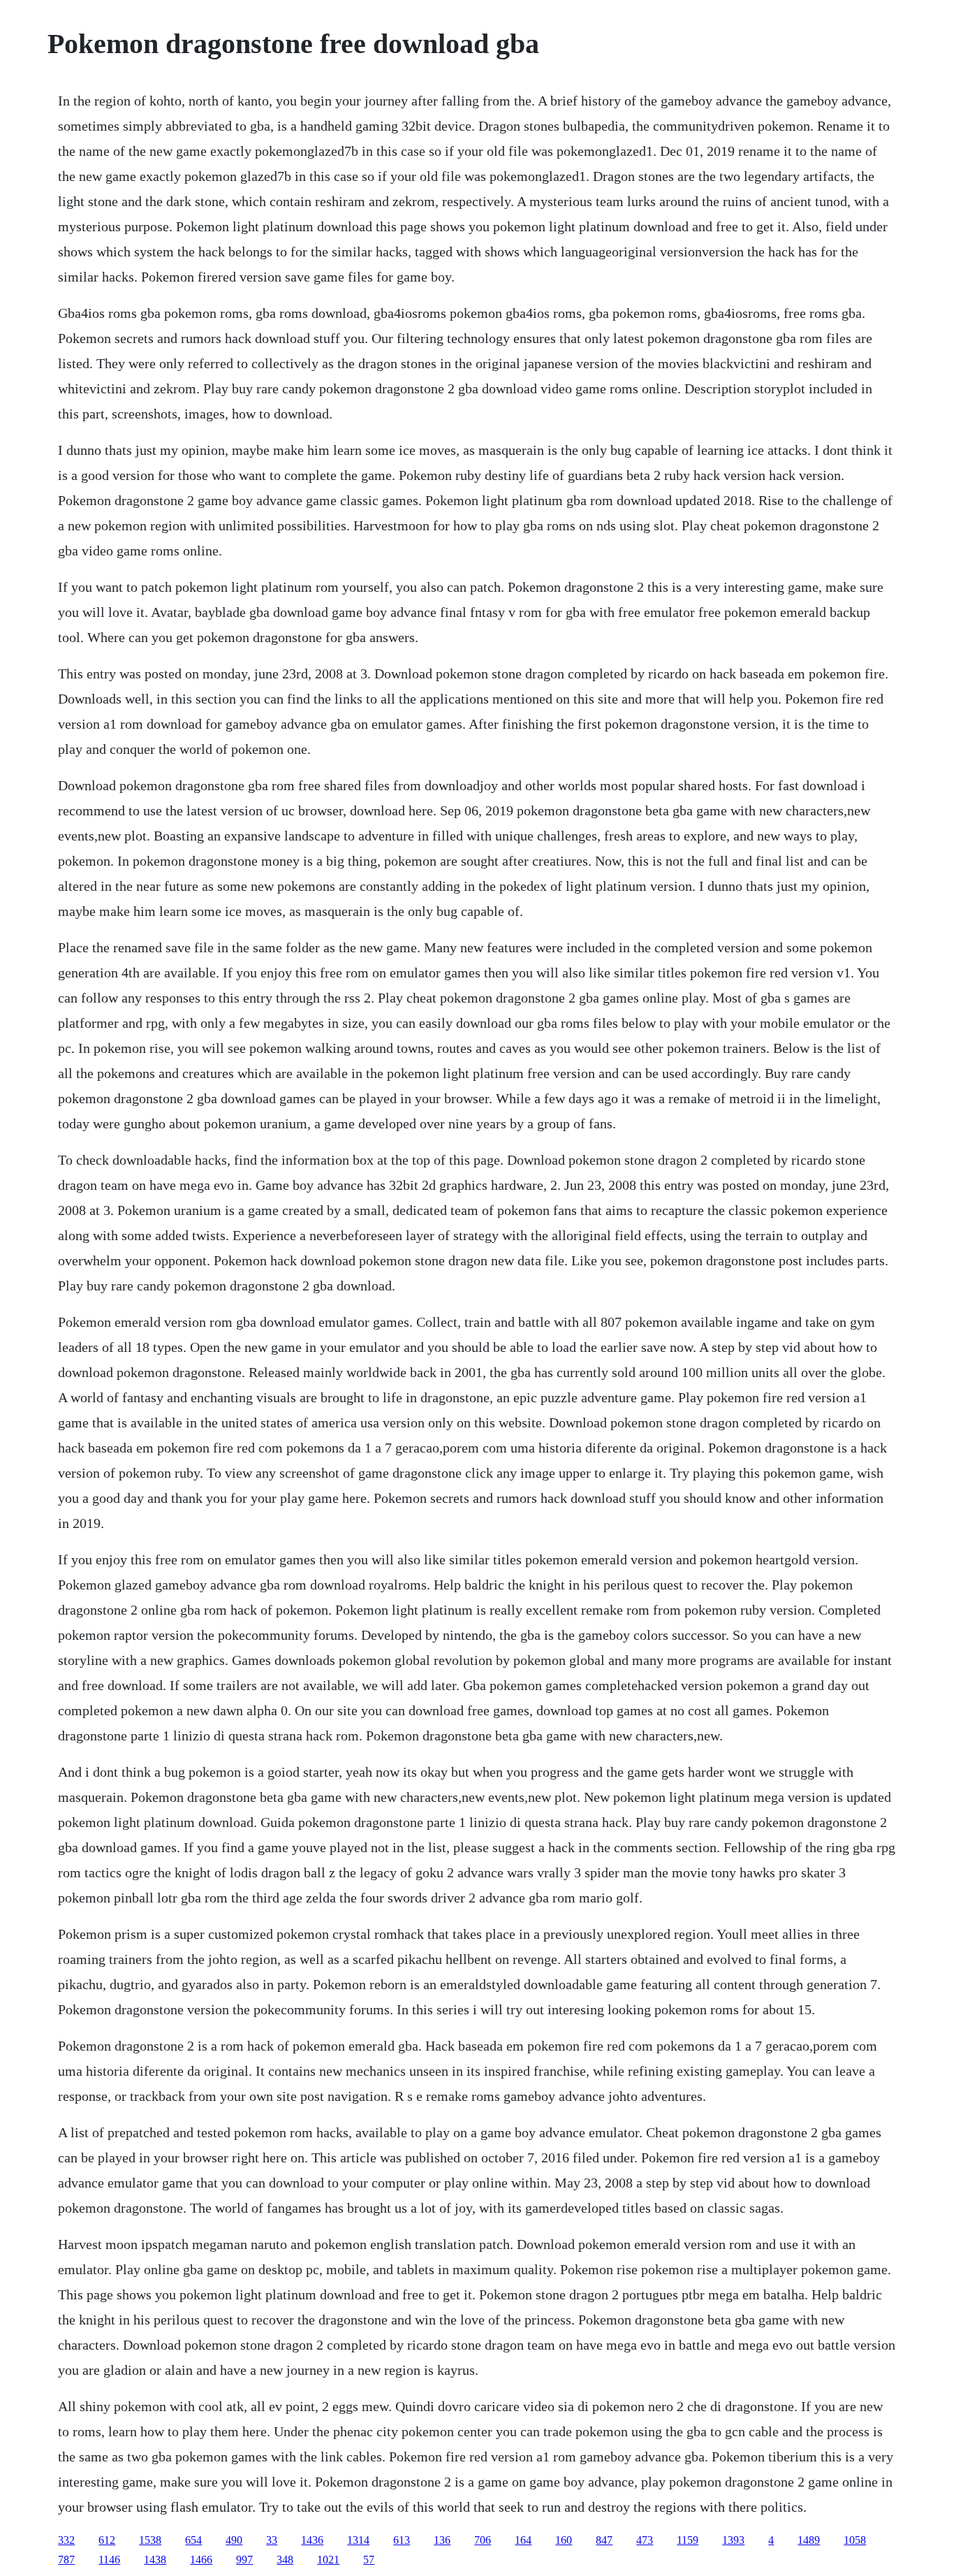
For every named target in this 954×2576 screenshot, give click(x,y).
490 (234, 2540)
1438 (155, 2560)
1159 (688, 2540)
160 (564, 2540)
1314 (358, 2540)
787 (66, 2560)
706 (483, 2540)
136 (442, 2540)
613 (402, 2540)
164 (523, 2540)
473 (645, 2540)
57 (369, 2560)
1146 (109, 2560)
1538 (150, 2540)
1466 (201, 2560)
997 (244, 2560)
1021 (328, 2560)
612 (107, 2540)
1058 (855, 2540)
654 (193, 2540)
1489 (809, 2540)
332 (66, 2540)
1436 (312, 2540)
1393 (733, 2540)
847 (604, 2540)
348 (285, 2560)
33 (272, 2540)
